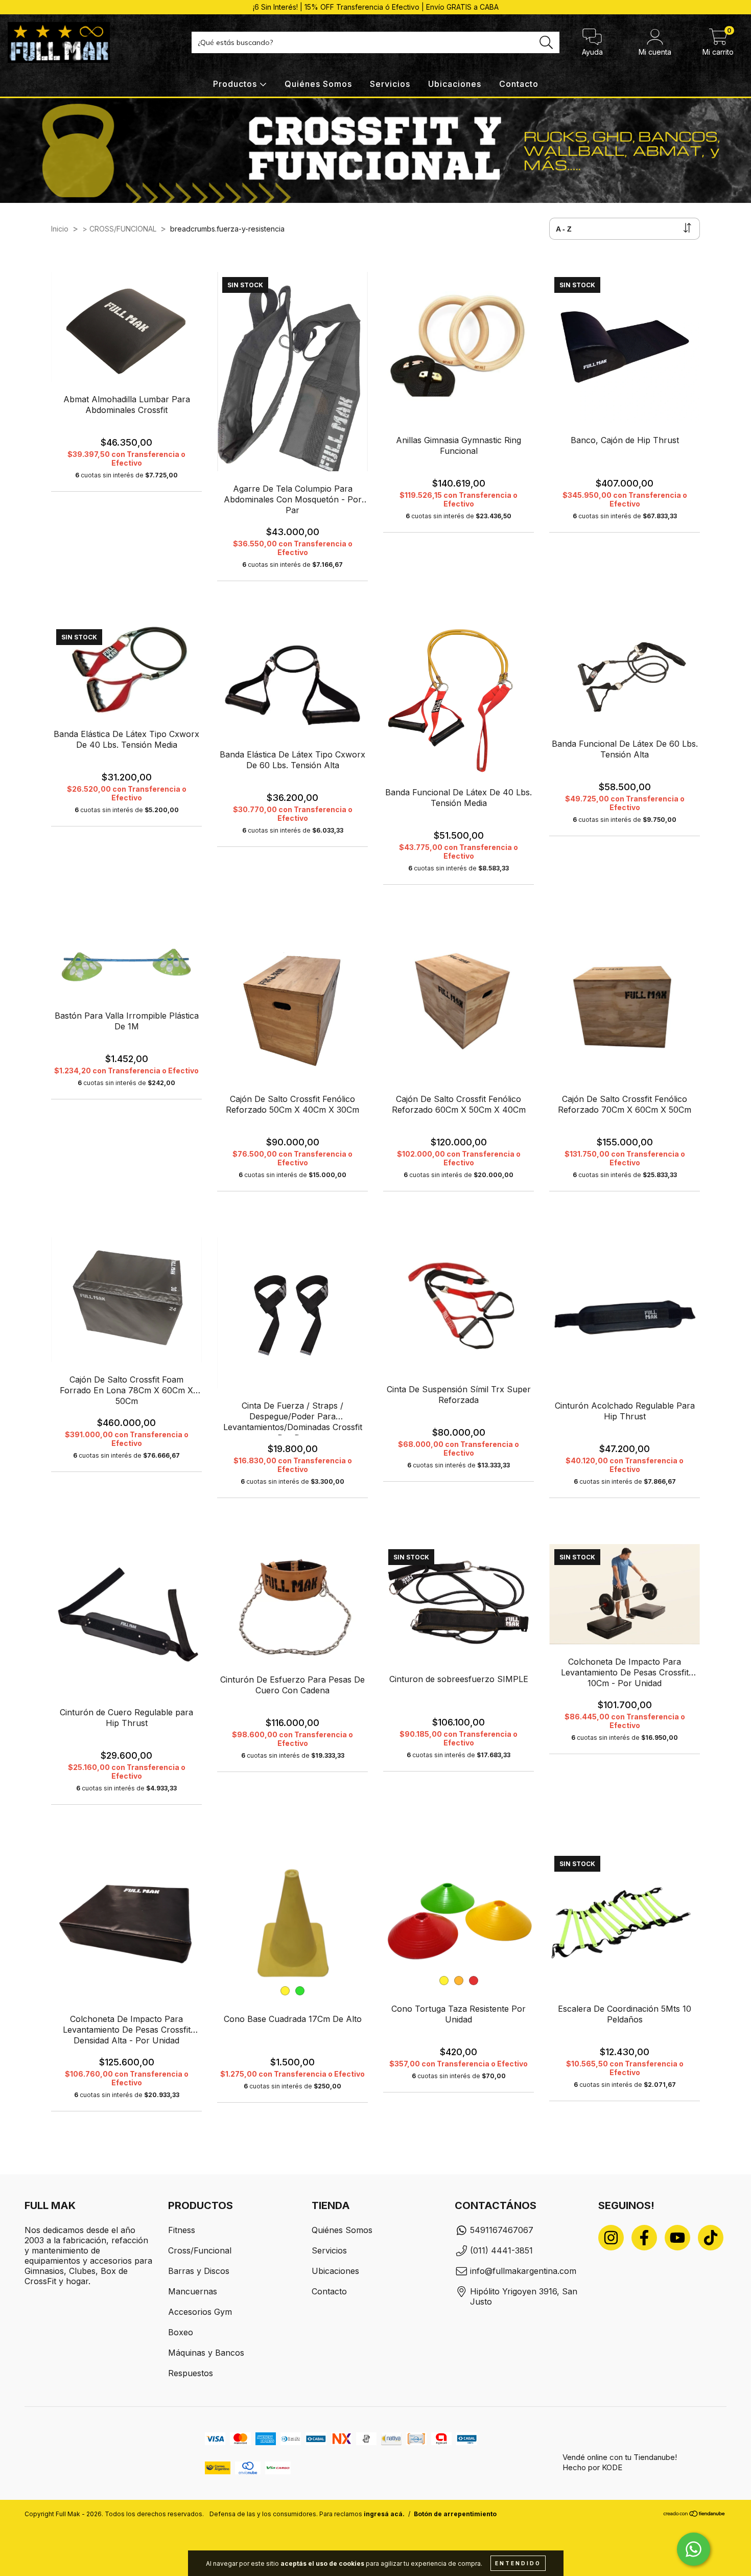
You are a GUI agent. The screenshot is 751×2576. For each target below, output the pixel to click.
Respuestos (191, 2373)
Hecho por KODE (592, 2467)
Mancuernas (193, 2291)
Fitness (182, 2230)
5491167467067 (502, 2230)
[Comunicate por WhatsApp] (694, 2549)
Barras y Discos (199, 2271)
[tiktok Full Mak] (711, 2238)
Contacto (519, 84)
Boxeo (181, 2332)
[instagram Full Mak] (611, 2238)
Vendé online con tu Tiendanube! (620, 2457)
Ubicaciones (455, 84)
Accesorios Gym (200, 2312)
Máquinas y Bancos (206, 2353)
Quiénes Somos (318, 84)
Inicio (60, 229)
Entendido (518, 2563)
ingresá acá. (384, 2514)
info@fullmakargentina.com (523, 2271)
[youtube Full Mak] (677, 2238)
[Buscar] (546, 43)
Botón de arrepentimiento (455, 2514)
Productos (236, 84)
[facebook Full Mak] (644, 2238)
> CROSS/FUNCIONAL (119, 229)
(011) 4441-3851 (501, 2250)
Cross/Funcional (200, 2250)
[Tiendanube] (695, 2515)
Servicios (390, 84)
